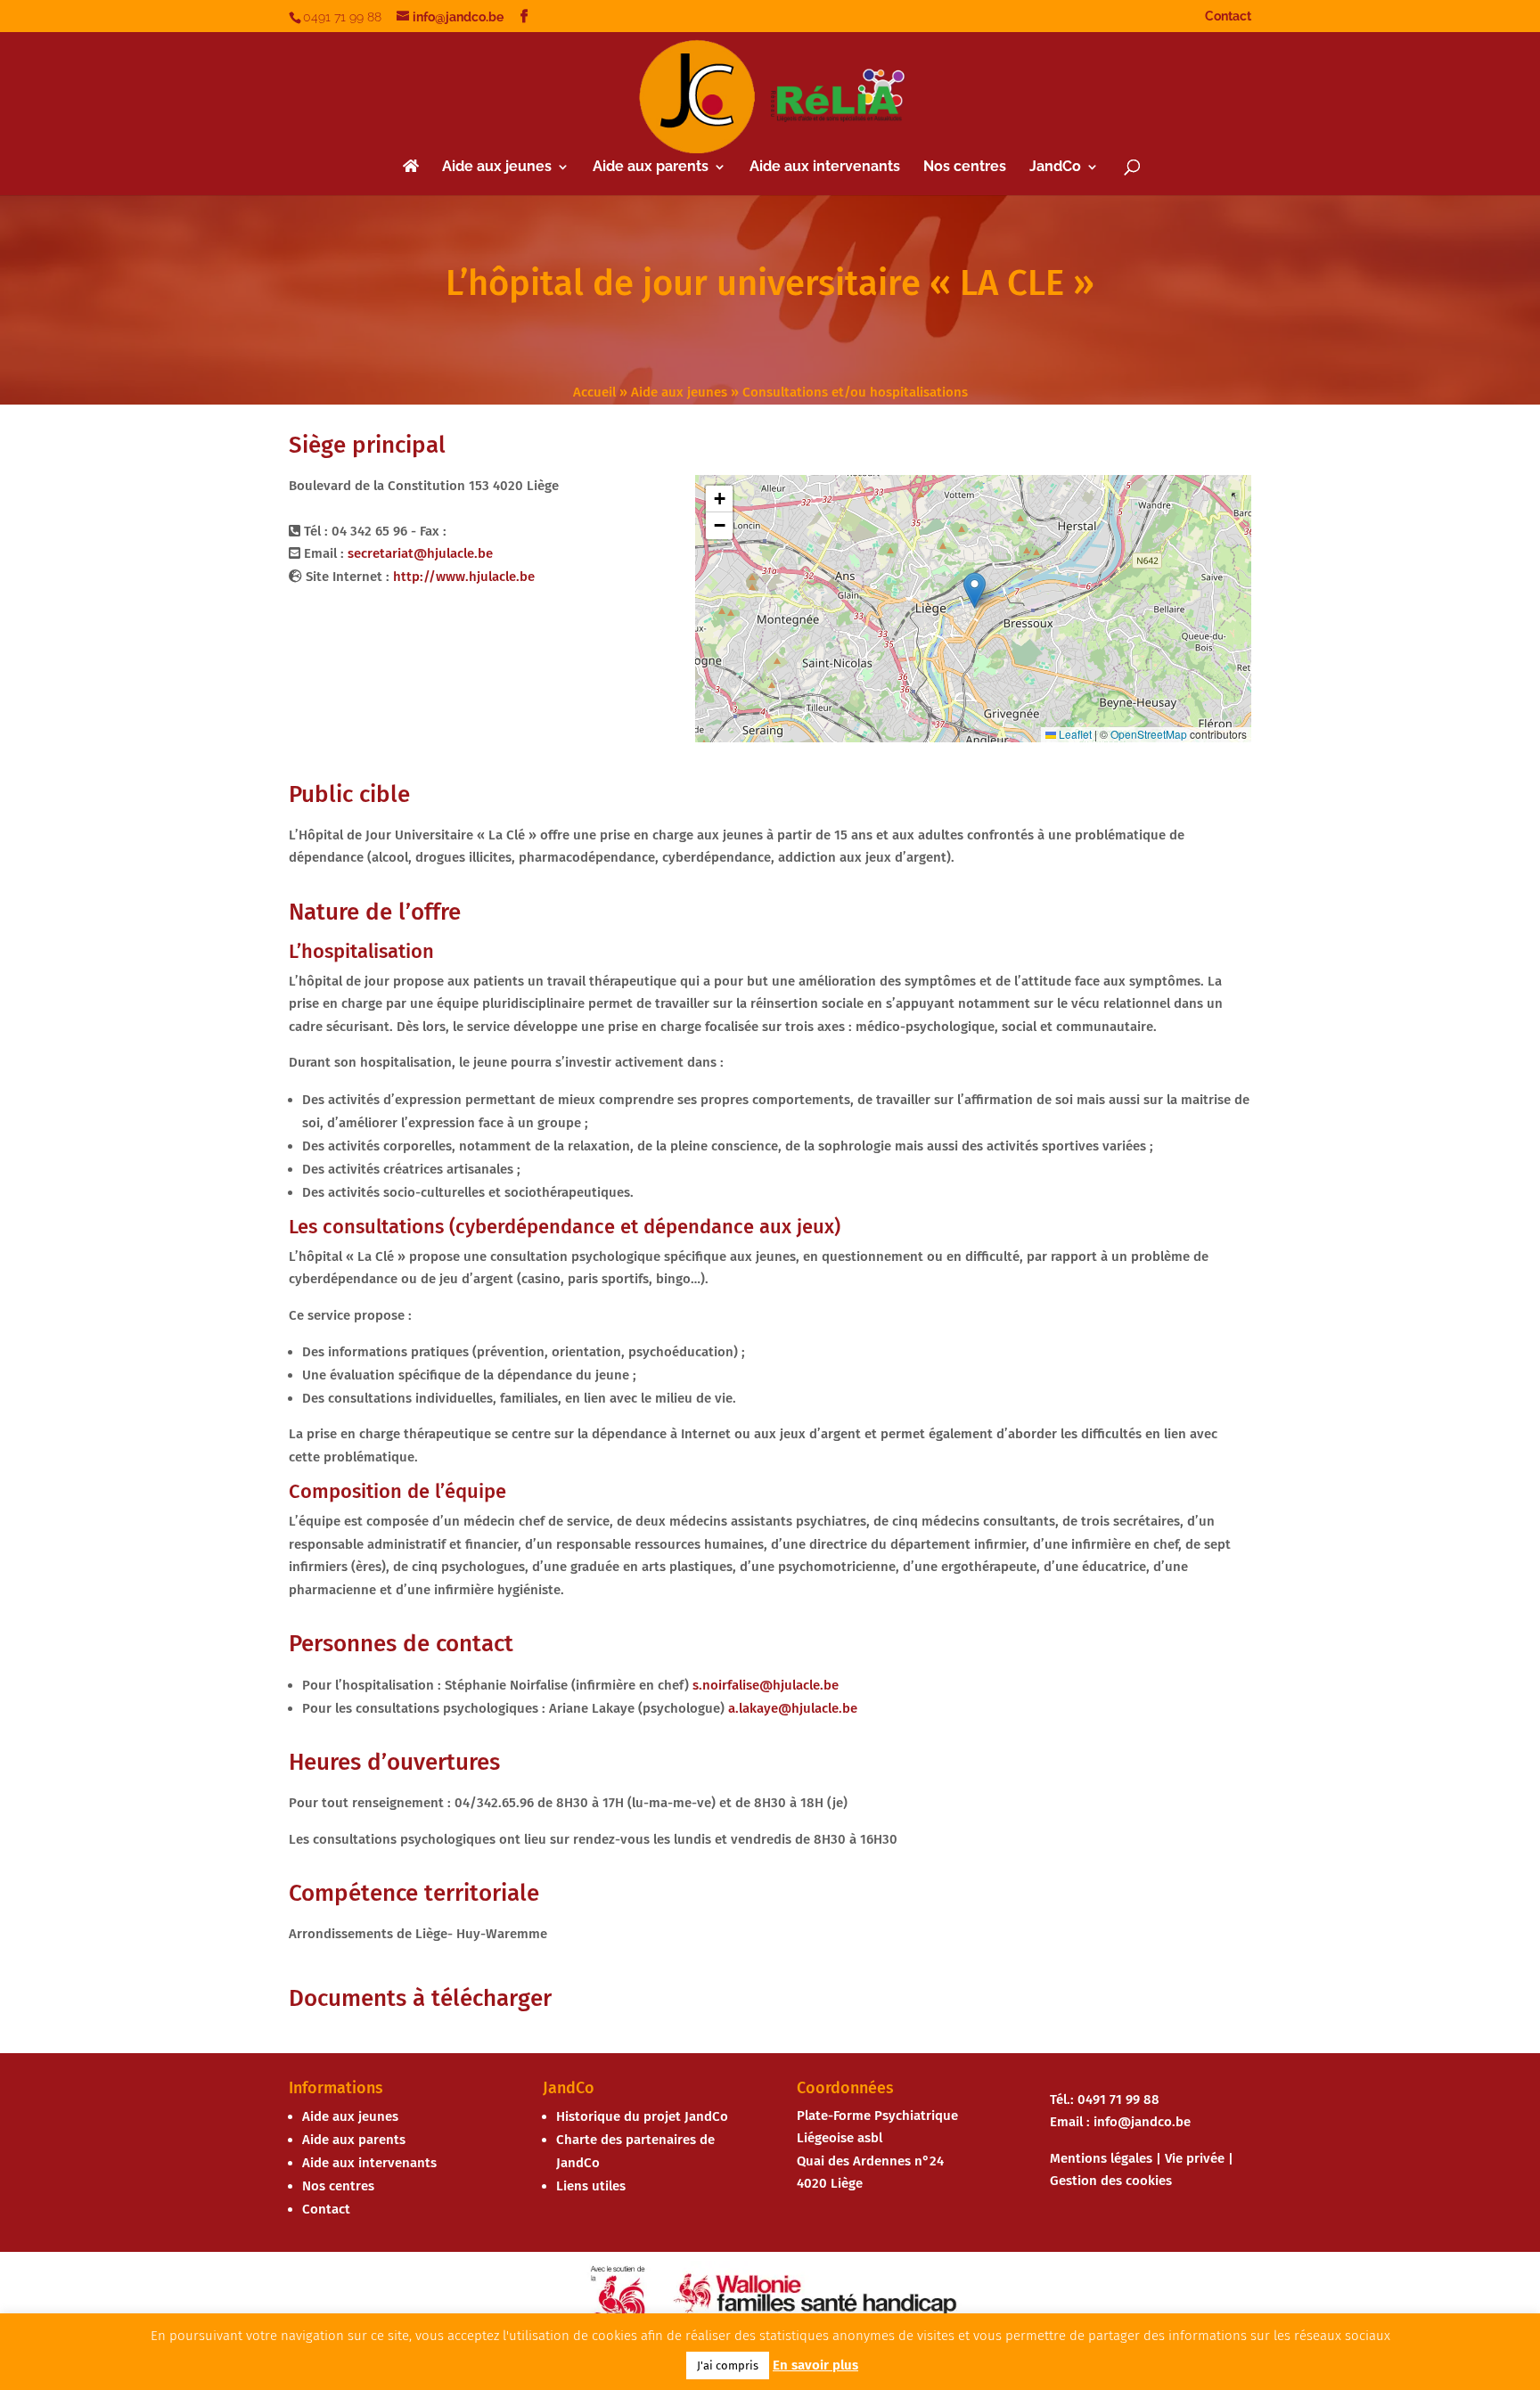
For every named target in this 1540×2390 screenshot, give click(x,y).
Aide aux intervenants (825, 168)
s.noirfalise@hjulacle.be (766, 1685)
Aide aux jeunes (497, 168)
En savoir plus (815, 2365)
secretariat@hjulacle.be (420, 553)
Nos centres (965, 168)
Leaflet (1074, 734)
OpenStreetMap (1149, 734)
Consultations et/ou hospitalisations (855, 392)
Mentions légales (1101, 2158)
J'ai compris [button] (728, 2365)
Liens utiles (591, 2186)
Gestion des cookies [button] (1111, 2181)
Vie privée (1195, 2158)
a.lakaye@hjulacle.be (793, 1708)
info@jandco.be (1142, 2122)
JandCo (1055, 168)
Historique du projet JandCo (642, 2116)
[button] (975, 590)
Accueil (594, 392)
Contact (1228, 16)
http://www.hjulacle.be (464, 577)
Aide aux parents (651, 168)
